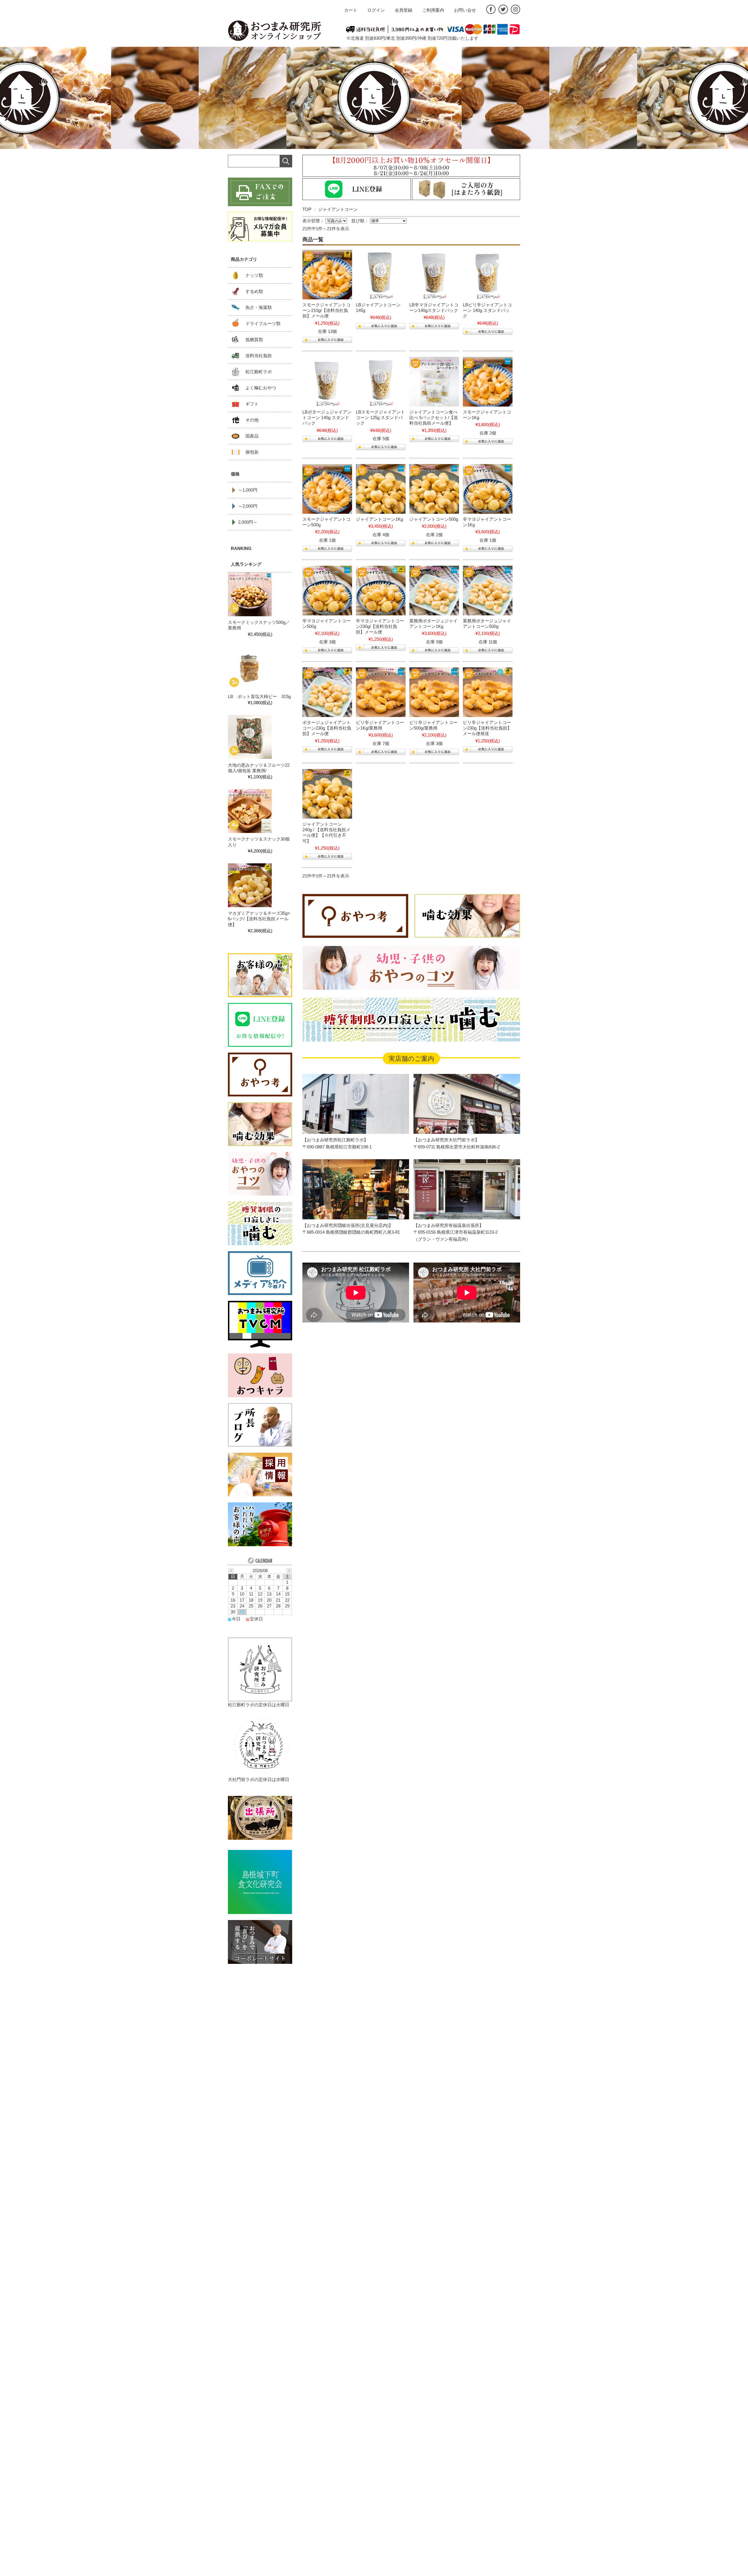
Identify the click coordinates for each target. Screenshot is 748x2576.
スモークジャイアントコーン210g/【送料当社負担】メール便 (327, 310)
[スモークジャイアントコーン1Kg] (488, 382)
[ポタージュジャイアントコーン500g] (488, 591)
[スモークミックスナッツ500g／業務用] (250, 595)
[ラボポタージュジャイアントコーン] (327, 382)
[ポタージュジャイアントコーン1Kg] (434, 591)
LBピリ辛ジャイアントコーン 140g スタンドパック (487, 310)
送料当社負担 (259, 356)
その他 (252, 420)
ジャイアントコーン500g (434, 519)
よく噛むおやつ (261, 388)
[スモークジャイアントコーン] (327, 275)
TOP (307, 209)
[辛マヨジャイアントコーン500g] (327, 591)
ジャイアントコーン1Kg (379, 519)
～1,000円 (248, 490)
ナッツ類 (254, 275)
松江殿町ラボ (259, 372)
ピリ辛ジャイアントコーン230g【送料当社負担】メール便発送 (487, 728)
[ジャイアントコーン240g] (327, 794)
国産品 (252, 436)
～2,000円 (248, 506)
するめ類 (254, 291)
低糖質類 (254, 340)
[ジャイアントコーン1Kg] (381, 489)
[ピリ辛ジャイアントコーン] (488, 692)
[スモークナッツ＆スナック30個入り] (250, 811)
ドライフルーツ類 (263, 324)
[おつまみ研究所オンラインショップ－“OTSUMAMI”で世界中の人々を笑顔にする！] (275, 31)
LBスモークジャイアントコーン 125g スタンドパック (380, 418)
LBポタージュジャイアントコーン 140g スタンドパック (327, 418)
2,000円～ (248, 522)
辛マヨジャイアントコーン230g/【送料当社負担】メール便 (380, 626)
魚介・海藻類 (259, 308)
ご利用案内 (433, 10)
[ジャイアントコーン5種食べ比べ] (434, 382)
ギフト (252, 404)
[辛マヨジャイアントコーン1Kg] (488, 489)
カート (351, 10)
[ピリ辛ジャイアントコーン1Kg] (381, 692)
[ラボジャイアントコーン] (381, 275)
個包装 (252, 452)
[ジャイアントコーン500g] (434, 489)
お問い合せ (465, 10)
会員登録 (404, 10)
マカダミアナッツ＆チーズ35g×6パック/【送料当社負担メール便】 (259, 919)
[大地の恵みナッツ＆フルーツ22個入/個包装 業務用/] (250, 737)
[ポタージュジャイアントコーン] (327, 692)
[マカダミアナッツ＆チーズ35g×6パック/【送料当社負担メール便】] (250, 886)
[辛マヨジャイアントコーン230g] (381, 591)
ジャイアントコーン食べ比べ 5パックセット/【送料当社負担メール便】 (434, 418)
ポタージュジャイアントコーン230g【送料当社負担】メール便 (327, 728)
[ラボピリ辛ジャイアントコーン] (488, 275)
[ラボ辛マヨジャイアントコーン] (434, 275)
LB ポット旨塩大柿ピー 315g (262, 697)
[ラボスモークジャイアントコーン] (381, 382)
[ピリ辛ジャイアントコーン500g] (434, 692)
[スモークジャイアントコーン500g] (327, 489)
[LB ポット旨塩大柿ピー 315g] (250, 669)
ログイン (376, 10)
